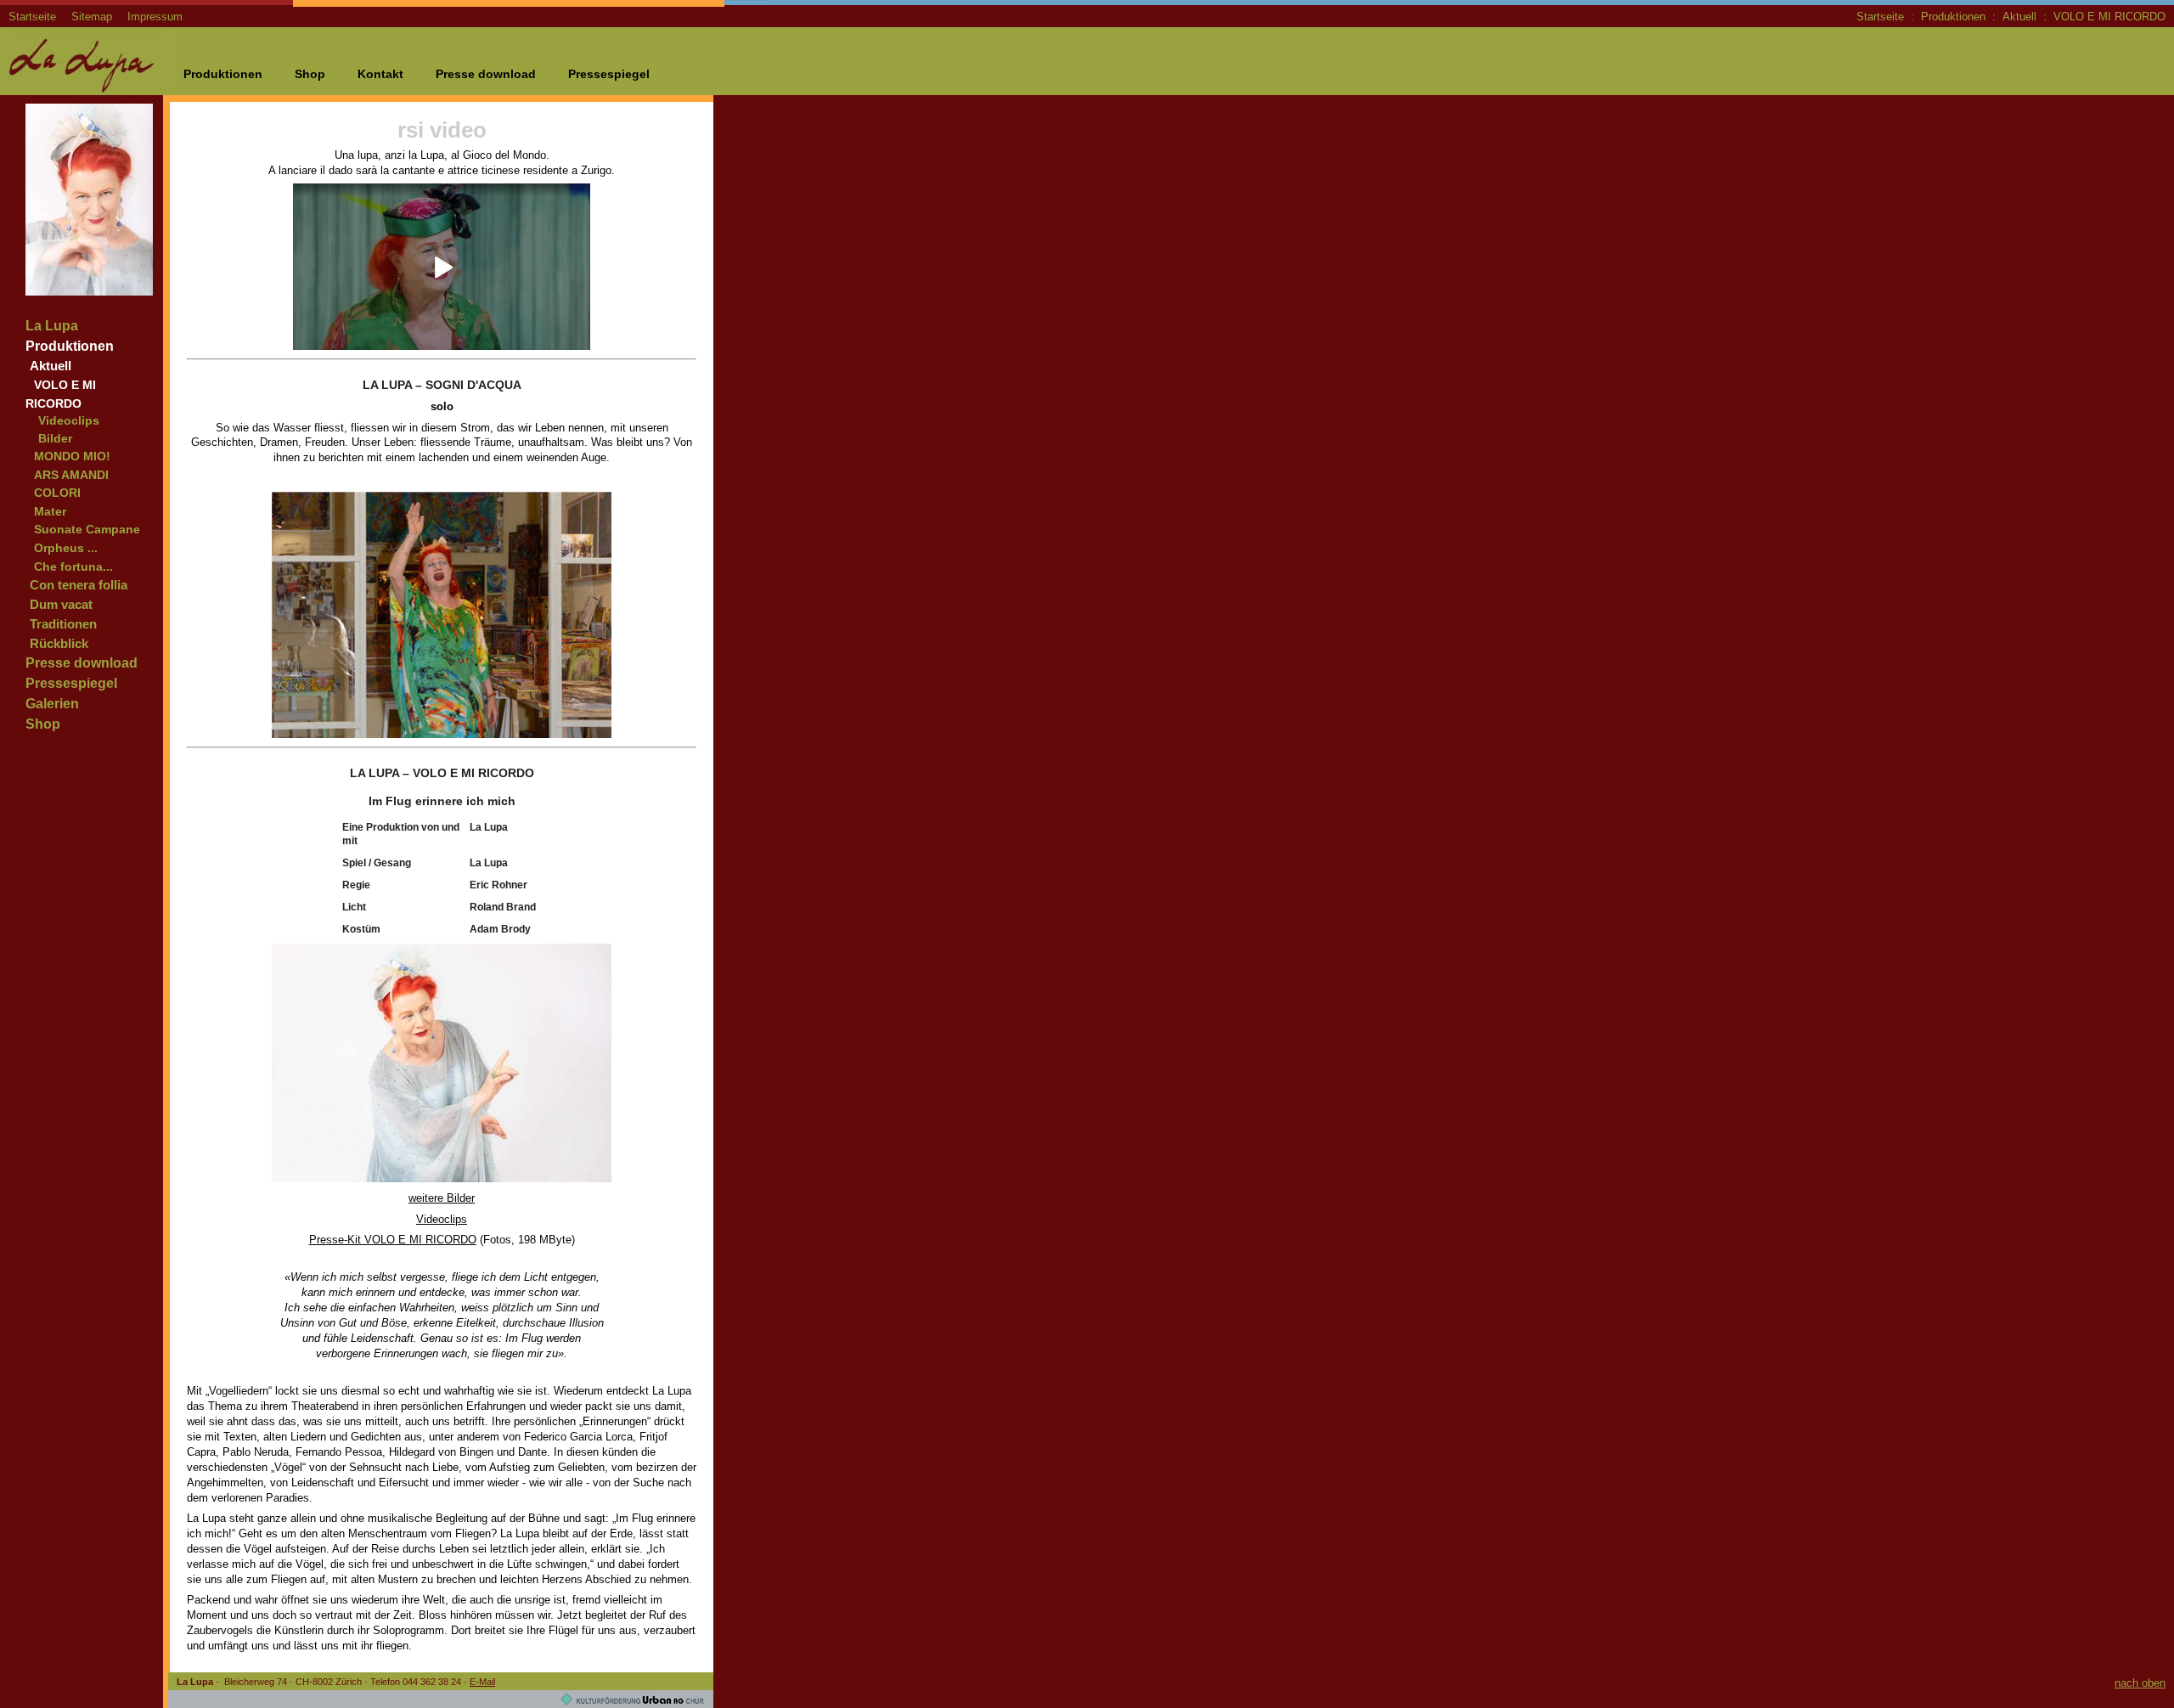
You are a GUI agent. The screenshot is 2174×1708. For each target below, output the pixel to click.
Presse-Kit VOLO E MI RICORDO (393, 1240)
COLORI (57, 493)
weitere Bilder (442, 1198)
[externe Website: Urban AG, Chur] (632, 1702)
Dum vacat (61, 604)
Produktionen (1953, 17)
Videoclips (69, 421)
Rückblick (59, 643)
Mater (50, 511)
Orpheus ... (66, 548)
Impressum (155, 17)
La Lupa (52, 326)
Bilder (55, 439)
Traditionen (63, 624)
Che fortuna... (73, 567)
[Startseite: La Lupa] (89, 90)
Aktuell (2019, 17)
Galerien (52, 704)
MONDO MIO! (72, 456)
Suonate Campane (87, 529)
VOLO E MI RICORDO (2109, 17)
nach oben (2140, 1683)
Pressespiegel (609, 74)
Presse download (486, 74)
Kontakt (380, 74)
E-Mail (482, 1682)
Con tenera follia (79, 585)
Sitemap (92, 17)
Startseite (32, 17)
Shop (310, 74)
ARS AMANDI (71, 475)
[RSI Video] (442, 354)
